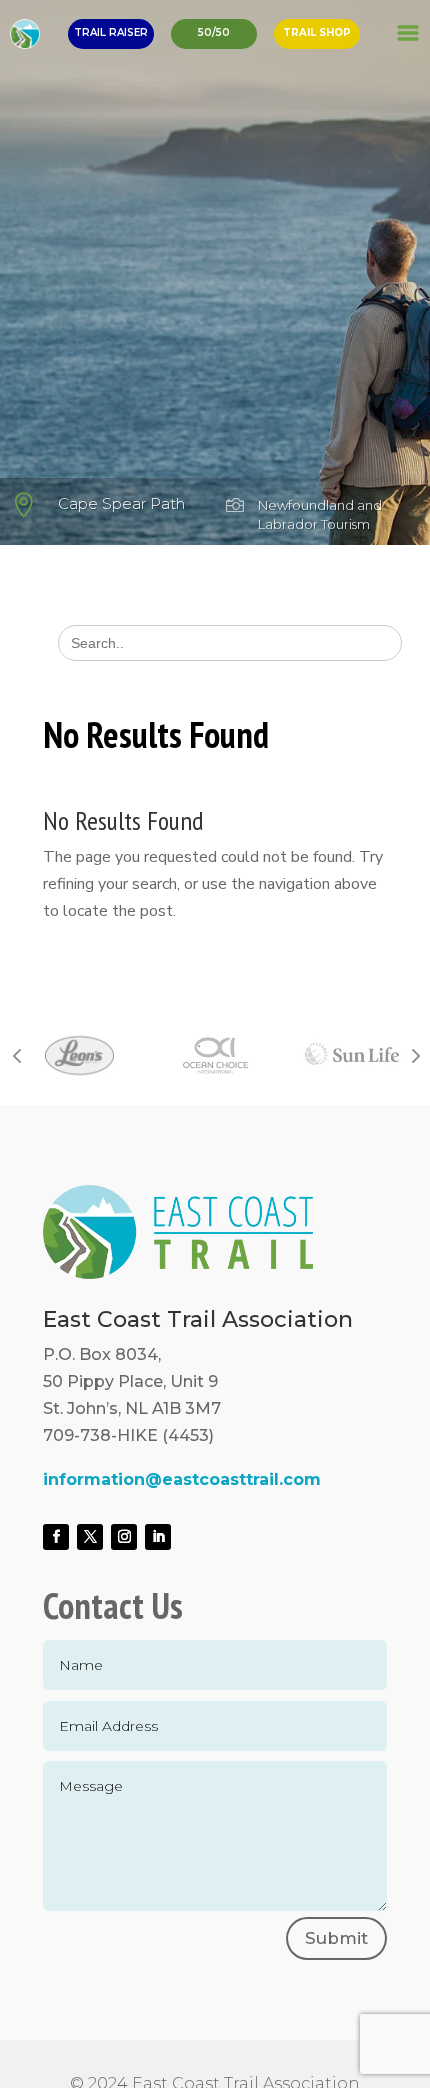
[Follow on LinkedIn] (158, 1537)
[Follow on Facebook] (56, 1537)
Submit (336, 1938)
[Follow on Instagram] (124, 1537)
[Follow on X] (90, 1537)
